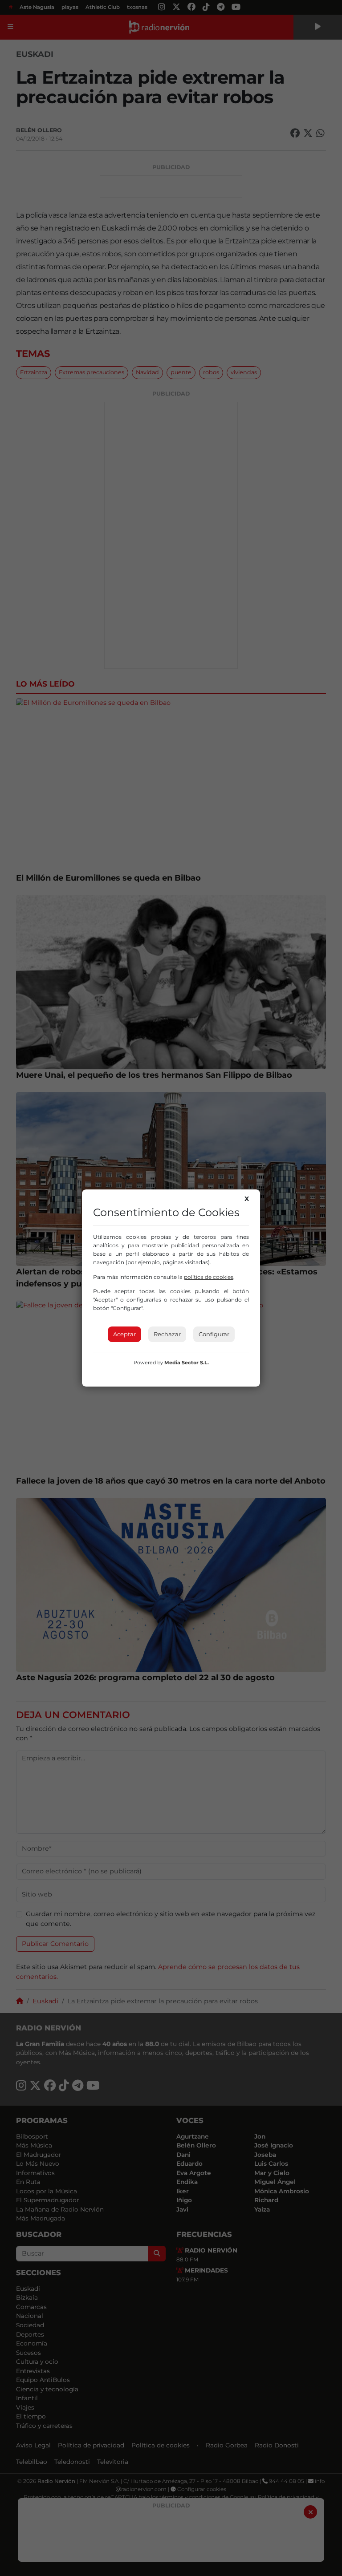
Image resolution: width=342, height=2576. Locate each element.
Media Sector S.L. (187, 1363)
